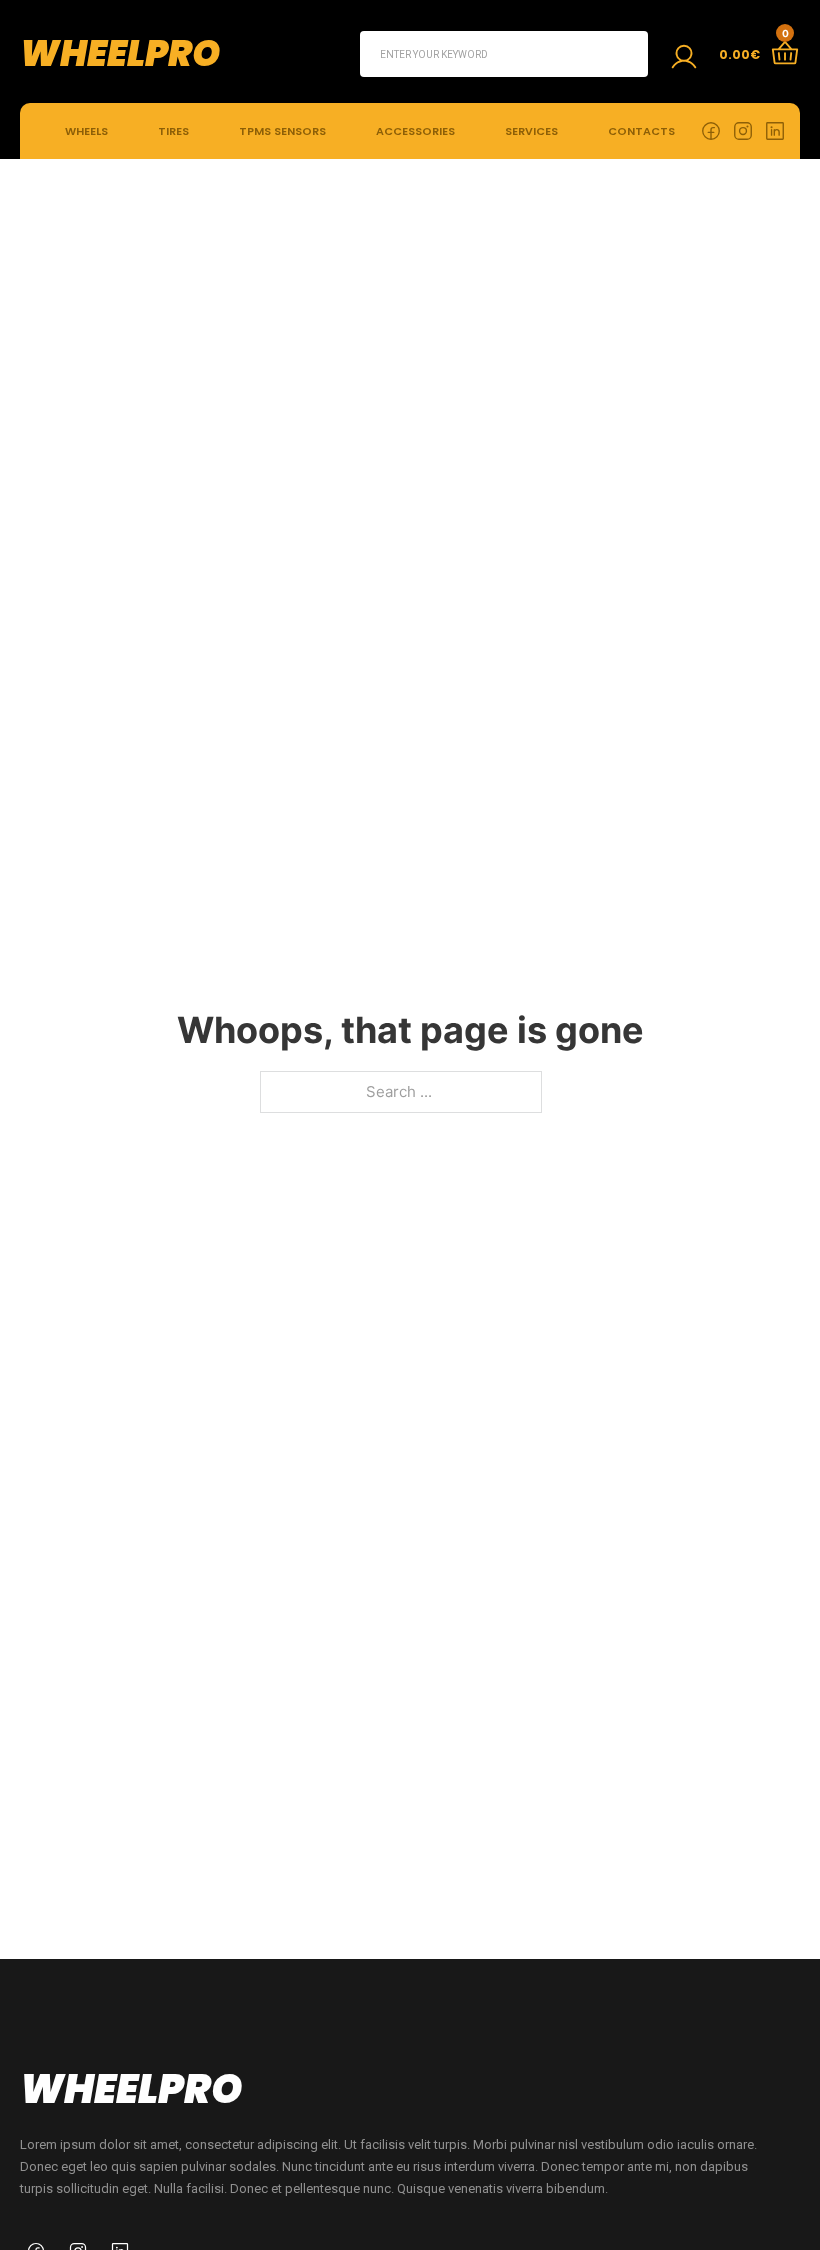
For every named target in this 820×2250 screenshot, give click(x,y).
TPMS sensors (282, 131)
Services (531, 131)
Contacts (641, 131)
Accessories (415, 131)
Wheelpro (120, 53)
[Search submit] (625, 54)
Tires (173, 131)
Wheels (86, 131)
